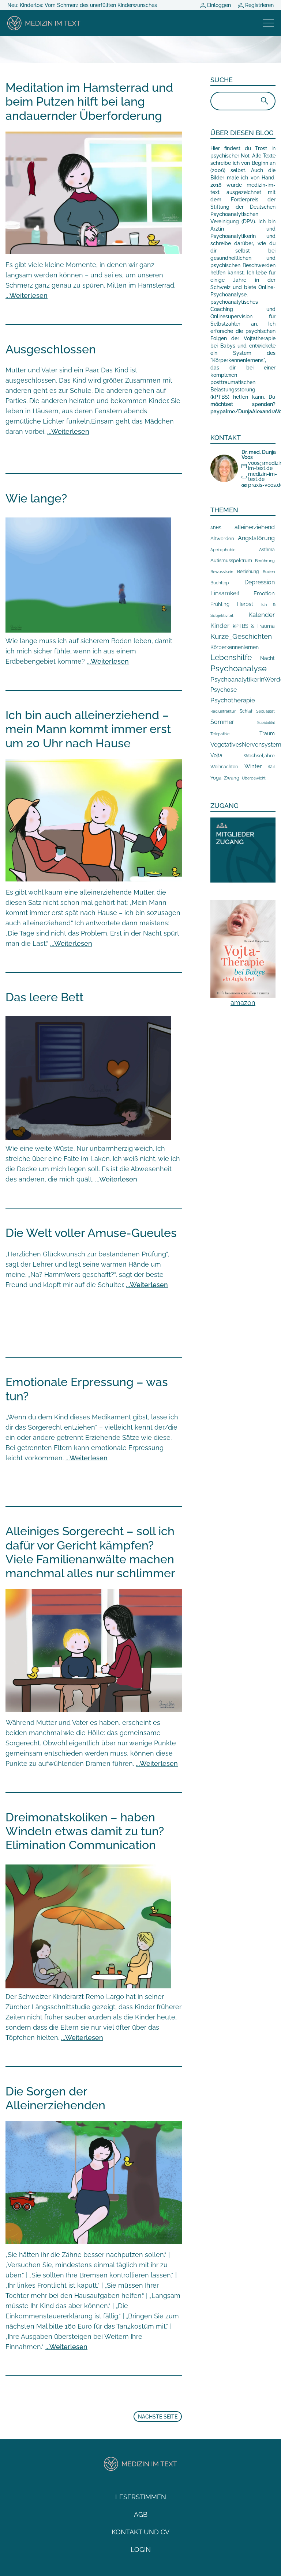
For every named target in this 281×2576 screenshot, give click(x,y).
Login (141, 2550)
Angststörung (256, 538)
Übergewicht (254, 778)
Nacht (267, 658)
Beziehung (248, 572)
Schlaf (246, 711)
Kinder (220, 626)
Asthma (267, 549)
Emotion (264, 593)
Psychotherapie (233, 700)
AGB (141, 2514)
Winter (253, 766)
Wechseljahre (259, 756)
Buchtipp (220, 583)
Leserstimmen (141, 2497)
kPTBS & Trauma (254, 626)
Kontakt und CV (140, 2532)
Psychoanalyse (239, 668)
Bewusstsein (222, 572)
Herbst (245, 604)
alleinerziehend (255, 527)
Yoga (216, 778)
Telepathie (220, 734)
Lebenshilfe (231, 657)
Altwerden (222, 538)
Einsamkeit (225, 593)
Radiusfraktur (223, 711)
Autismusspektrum (231, 560)
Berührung (265, 561)
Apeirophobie (223, 550)
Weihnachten (224, 767)
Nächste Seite (158, 2417)
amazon (243, 1003)
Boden (269, 572)
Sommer (222, 722)
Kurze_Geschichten (241, 636)
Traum (267, 733)
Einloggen (218, 5)
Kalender (262, 615)
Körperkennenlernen (235, 647)
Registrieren (259, 5)
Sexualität (265, 711)
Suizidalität (266, 723)
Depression (260, 582)
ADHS (216, 528)
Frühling (220, 604)
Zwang (232, 778)
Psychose (224, 690)
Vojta (216, 755)
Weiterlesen (29, 295)
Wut (271, 767)
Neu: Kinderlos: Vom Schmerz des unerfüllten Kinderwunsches (82, 5)
